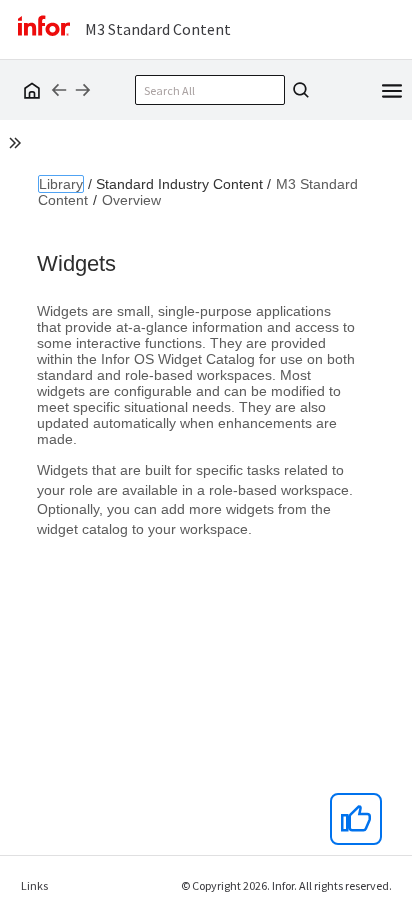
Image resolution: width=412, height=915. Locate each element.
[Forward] (83, 90)
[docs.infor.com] (29, 90)
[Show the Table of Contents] (18, 146)
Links (34, 885)
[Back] (59, 90)
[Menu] (392, 89)
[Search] (298, 90)
